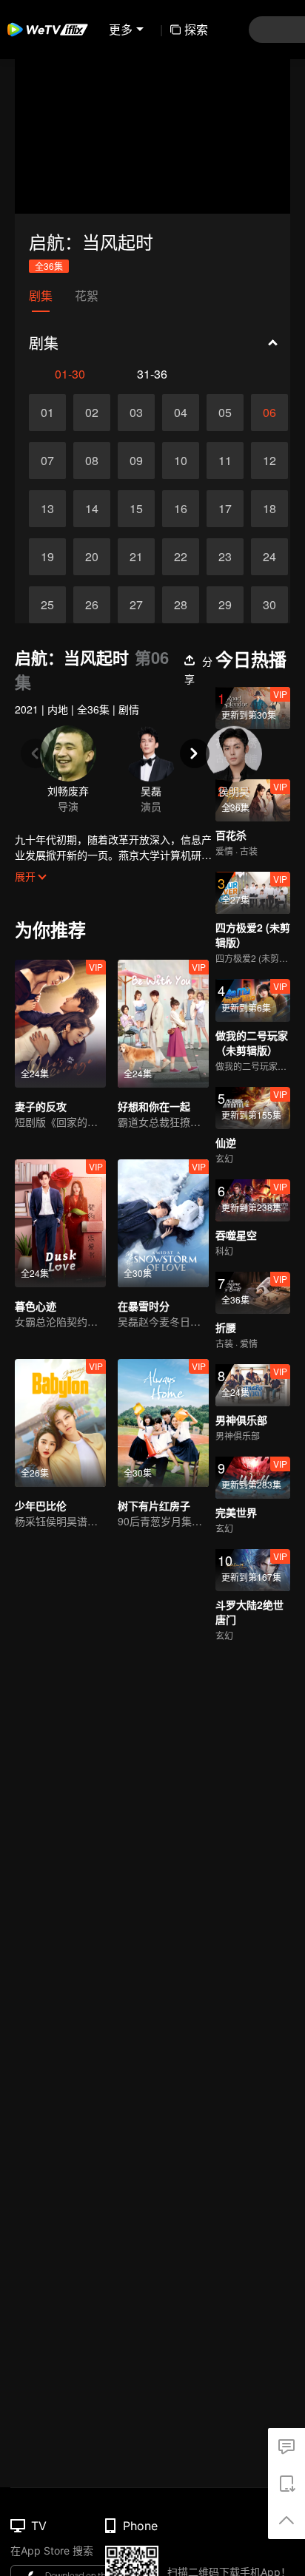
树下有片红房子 (154, 1505)
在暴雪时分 (144, 1306)
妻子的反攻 (41, 1106)
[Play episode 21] (136, 557)
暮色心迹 (36, 1306)
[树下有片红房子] (163, 1423)
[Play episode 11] (225, 461)
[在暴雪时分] (163, 1223)
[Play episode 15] (136, 509)
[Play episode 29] (225, 605)
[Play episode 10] (181, 461)
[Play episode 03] (136, 413)
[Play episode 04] (181, 413)
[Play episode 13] (47, 509)
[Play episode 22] (181, 557)
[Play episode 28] (181, 605)
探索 (196, 29)
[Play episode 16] (181, 509)
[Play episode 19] (47, 557)
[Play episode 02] (92, 413)
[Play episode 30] (269, 605)
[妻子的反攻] (60, 1024)
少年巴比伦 (41, 1505)
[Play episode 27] (136, 605)
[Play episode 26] (92, 605)
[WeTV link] (48, 30)
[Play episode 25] (47, 605)
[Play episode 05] (225, 413)
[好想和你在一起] (163, 1024)
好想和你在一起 (154, 1106)
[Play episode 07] (47, 461)
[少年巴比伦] (60, 1423)
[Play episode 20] (92, 557)
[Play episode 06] (269, 413)
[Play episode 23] (225, 557)
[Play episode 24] (269, 557)
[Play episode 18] (269, 509)
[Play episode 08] (92, 461)
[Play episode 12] (269, 461)
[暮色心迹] (60, 1223)
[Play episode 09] (136, 461)
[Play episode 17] (225, 509)
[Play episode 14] (92, 509)
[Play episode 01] (47, 413)
